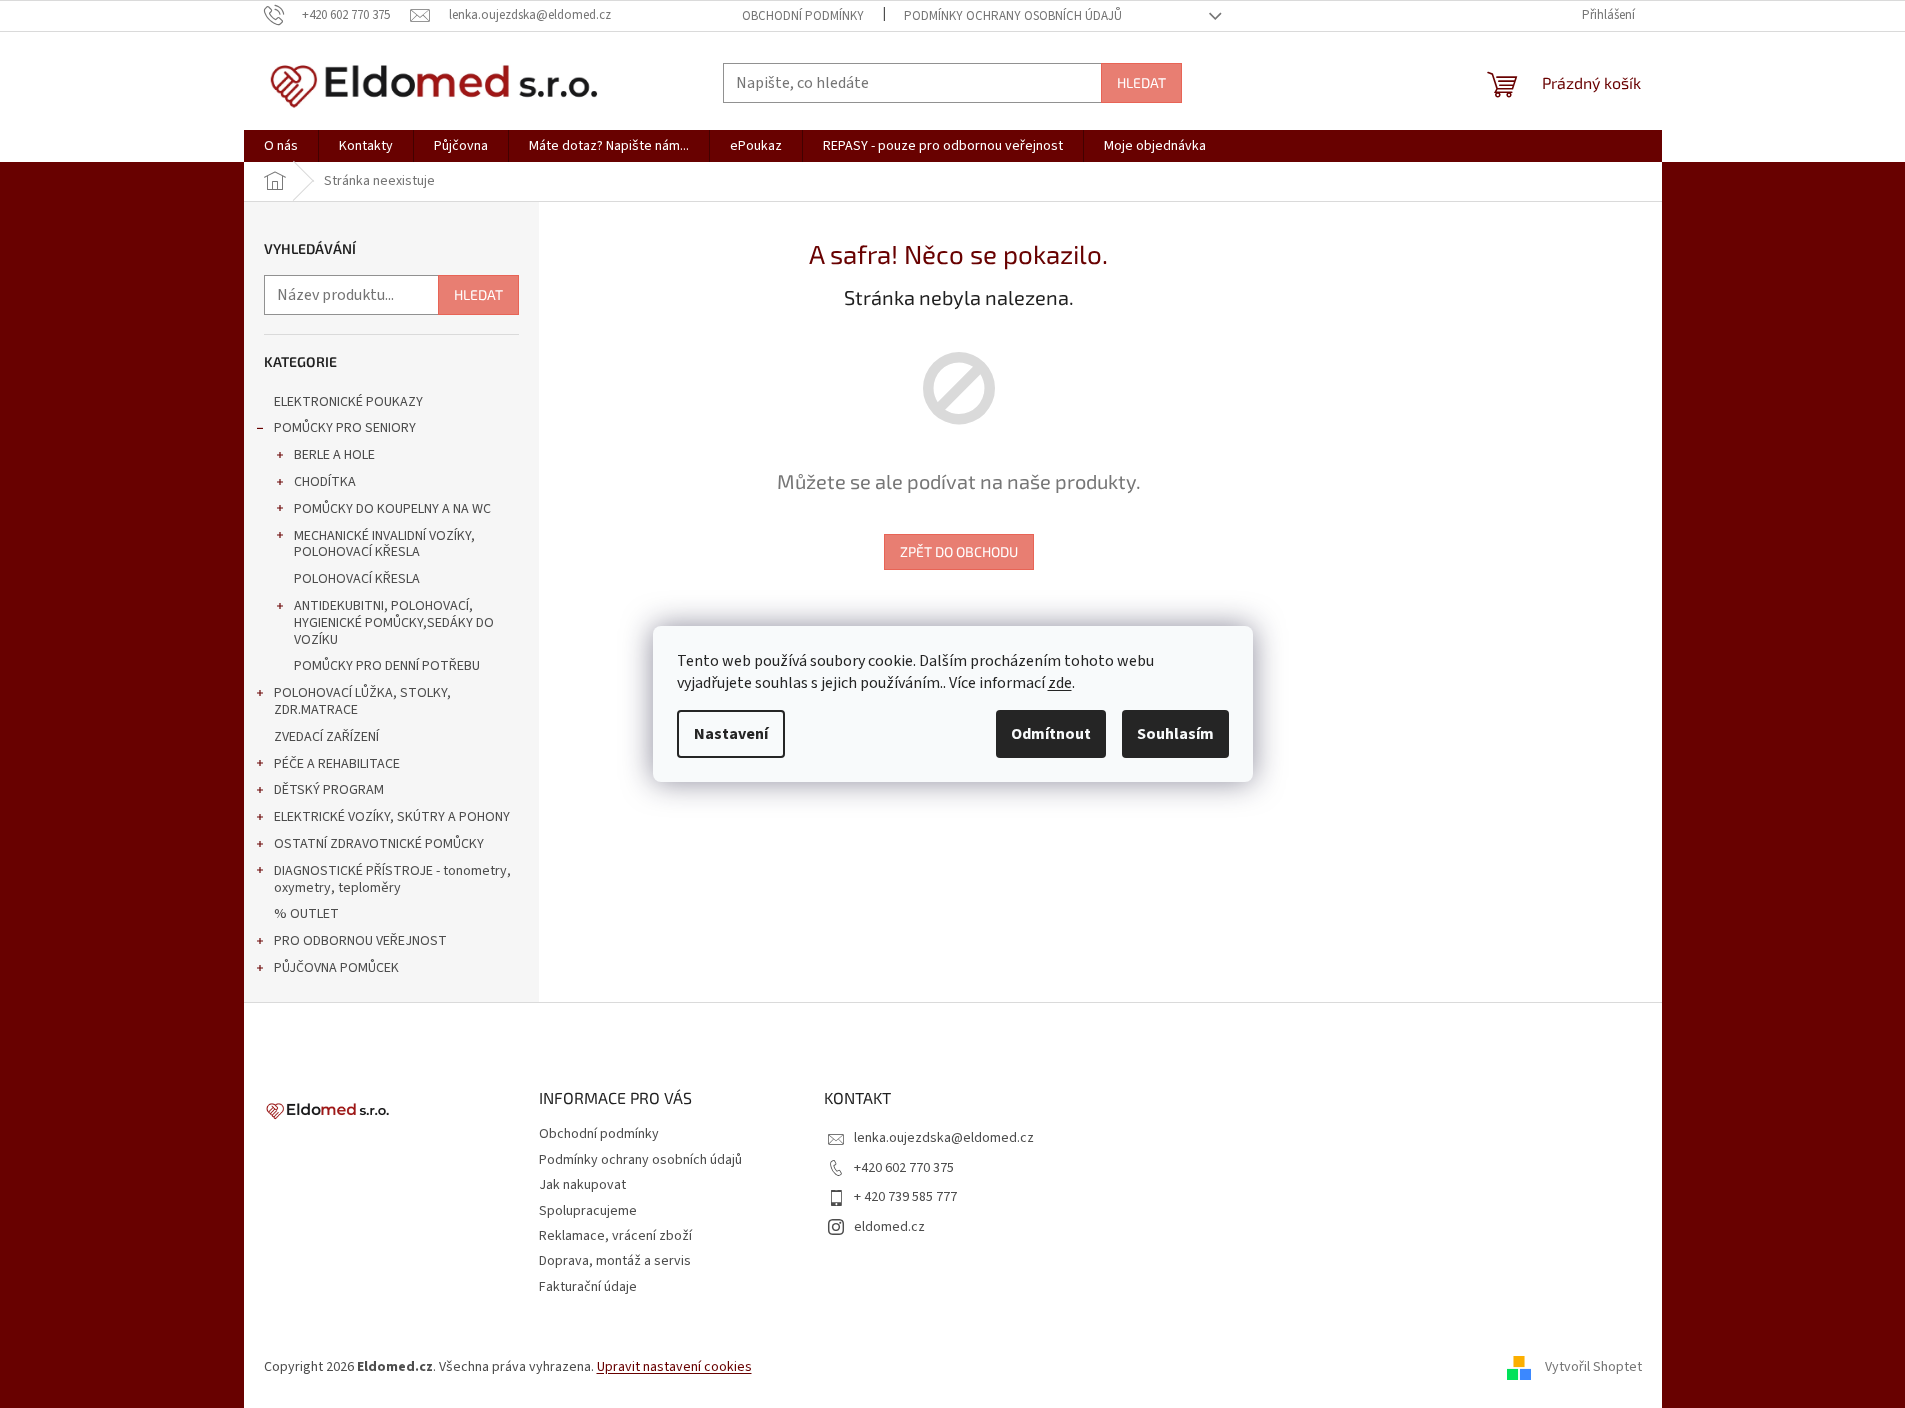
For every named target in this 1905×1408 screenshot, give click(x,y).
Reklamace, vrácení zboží (615, 1236)
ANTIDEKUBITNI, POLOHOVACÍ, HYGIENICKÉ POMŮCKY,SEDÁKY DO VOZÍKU (394, 623)
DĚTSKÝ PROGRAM (329, 790)
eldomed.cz (889, 1227)
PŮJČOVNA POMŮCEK (336, 968)
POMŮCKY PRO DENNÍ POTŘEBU (387, 666)
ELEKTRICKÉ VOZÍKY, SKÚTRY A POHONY (392, 817)
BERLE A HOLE (334, 455)
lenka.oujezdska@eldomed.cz (944, 1138)
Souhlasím (1175, 734)
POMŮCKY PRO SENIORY (345, 428)
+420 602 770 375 (904, 1168)
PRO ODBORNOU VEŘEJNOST (360, 941)
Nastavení (731, 734)
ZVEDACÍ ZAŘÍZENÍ (326, 737)
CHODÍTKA (325, 482)
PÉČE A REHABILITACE (337, 764)
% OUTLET (306, 914)
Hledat (1141, 82)
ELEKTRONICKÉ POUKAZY (348, 402)
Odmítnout (1051, 734)
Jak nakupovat (582, 1185)
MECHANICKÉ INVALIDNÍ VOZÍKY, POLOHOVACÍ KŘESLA (384, 544)
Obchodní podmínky (803, 16)
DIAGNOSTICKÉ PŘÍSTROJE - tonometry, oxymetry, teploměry (392, 879)
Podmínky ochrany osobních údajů (1013, 16)
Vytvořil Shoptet (1593, 1367)
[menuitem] (281, 146)
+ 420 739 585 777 (905, 1197)
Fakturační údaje (588, 1287)
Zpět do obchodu (959, 551)
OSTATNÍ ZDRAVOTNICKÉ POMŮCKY (379, 844)
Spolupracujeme (588, 1211)
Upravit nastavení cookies (674, 1367)
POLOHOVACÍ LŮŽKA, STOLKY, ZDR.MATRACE (362, 701)
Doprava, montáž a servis (615, 1261)
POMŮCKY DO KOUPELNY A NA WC (392, 509)
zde (1060, 683)
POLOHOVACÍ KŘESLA (357, 579)
